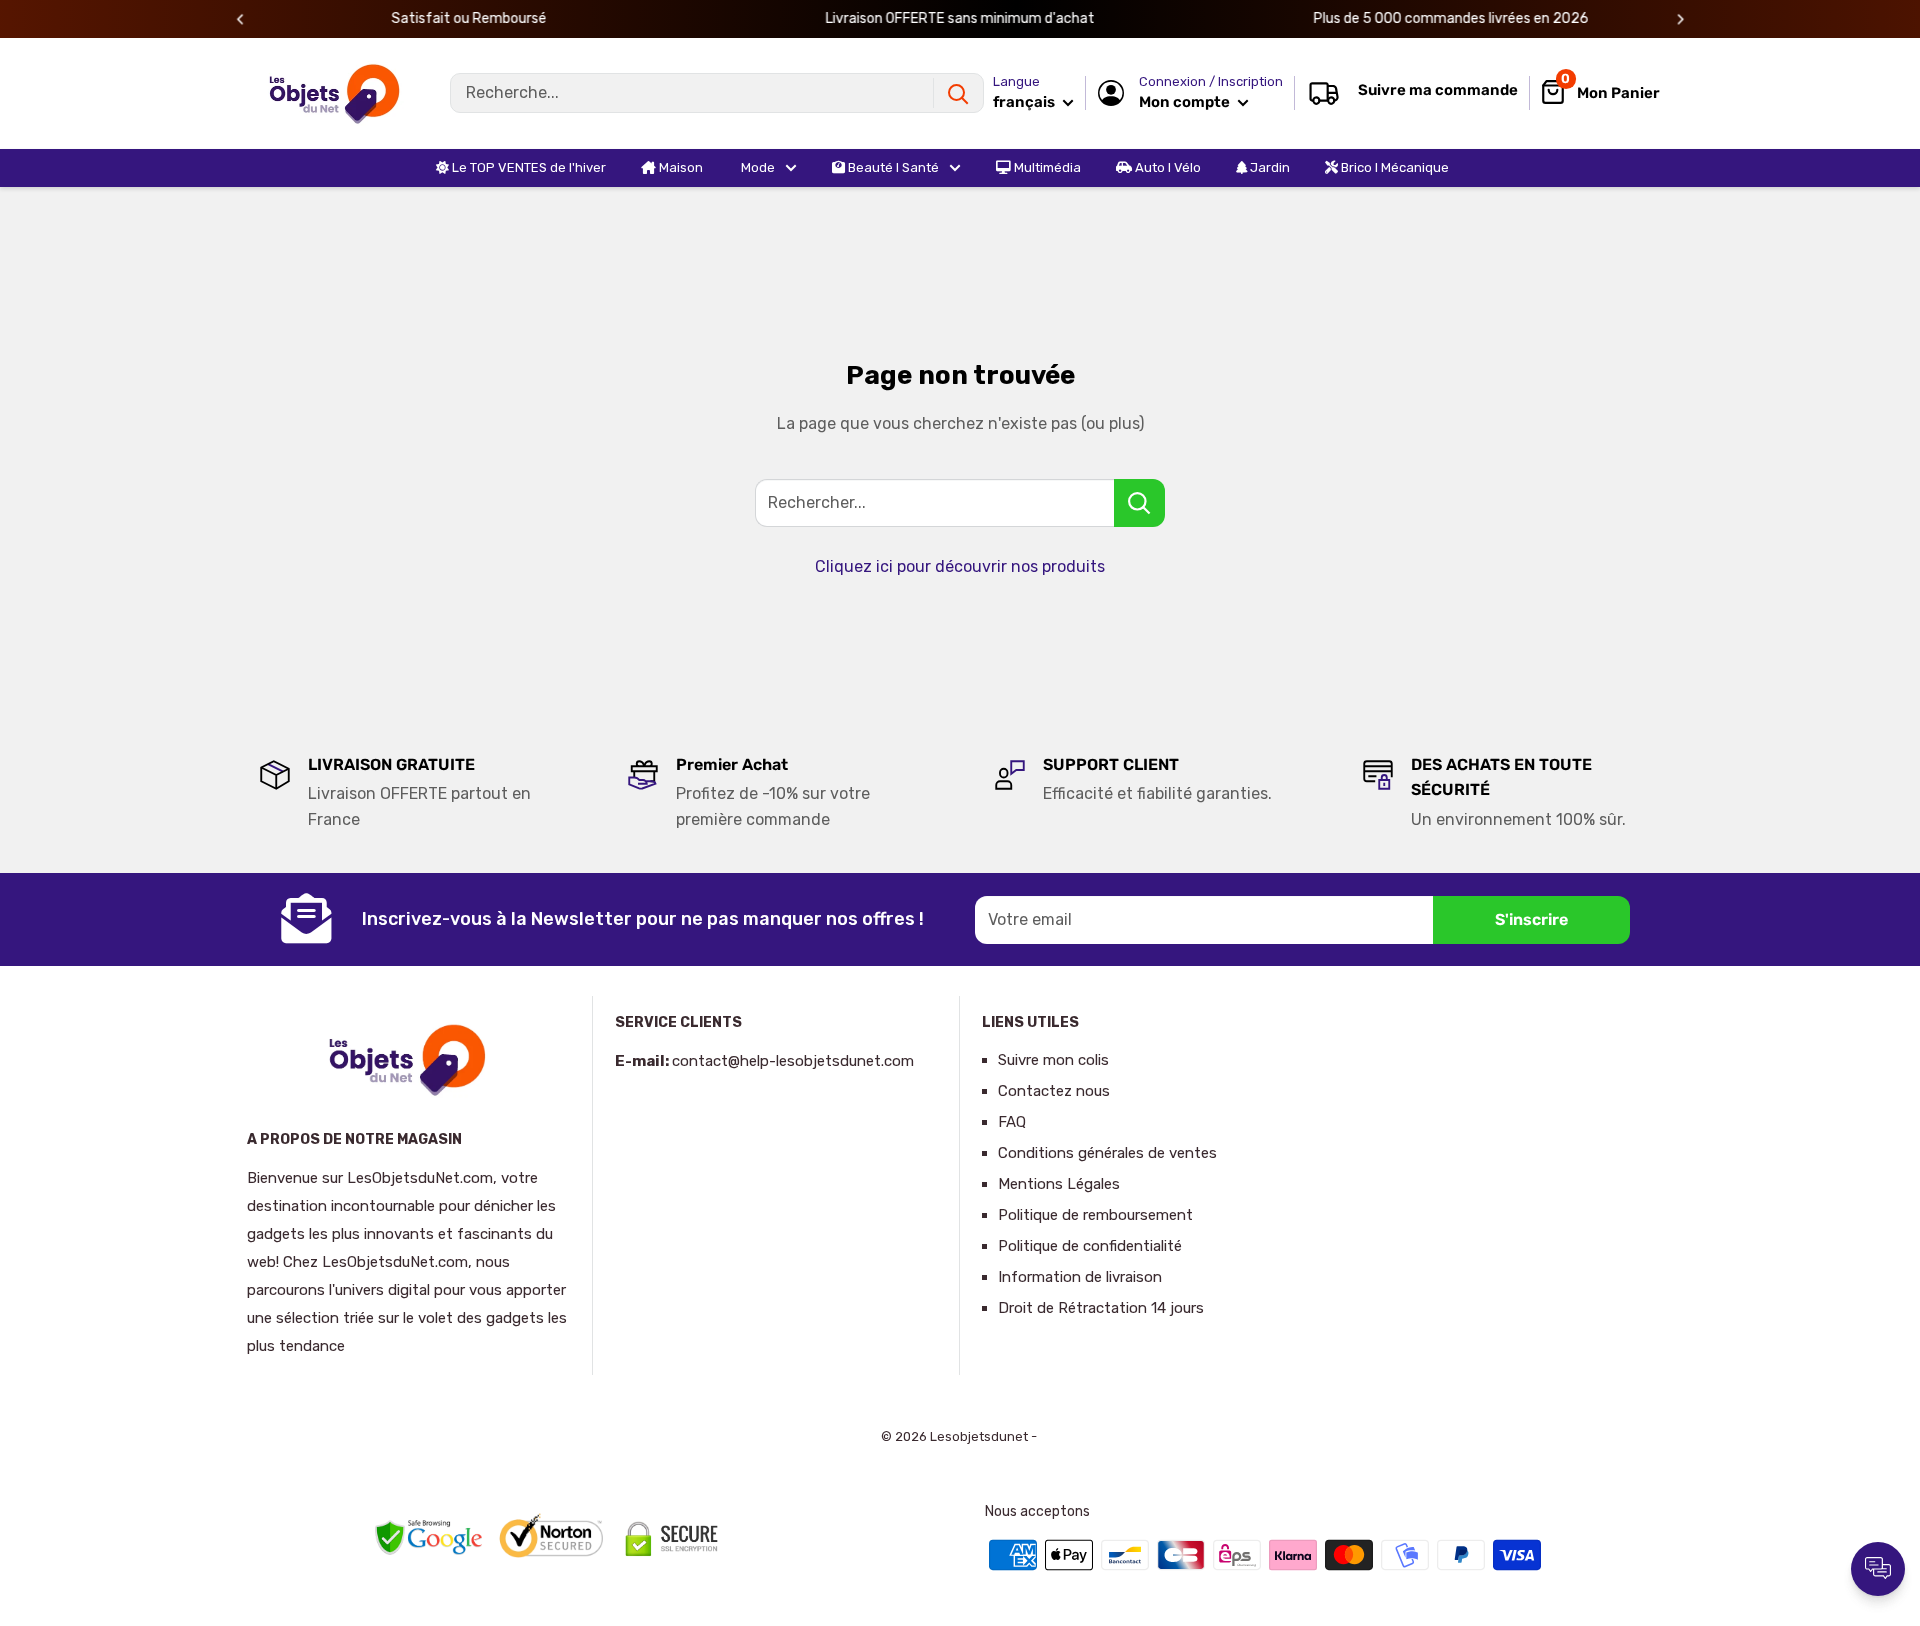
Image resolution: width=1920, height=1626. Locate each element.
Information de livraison (1080, 1277)
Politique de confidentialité (1090, 1246)
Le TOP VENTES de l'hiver (527, 167)
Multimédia (1046, 167)
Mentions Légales (1059, 1184)
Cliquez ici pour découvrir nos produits (960, 566)
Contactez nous (1054, 1091)
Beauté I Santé (892, 167)
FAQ (1012, 1122)
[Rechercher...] (1139, 503)
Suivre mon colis (1053, 1060)
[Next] (1680, 19)
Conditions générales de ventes (1107, 1153)
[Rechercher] (958, 93)
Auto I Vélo (1166, 167)
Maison (679, 167)
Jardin (1268, 167)
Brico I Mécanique (1393, 167)
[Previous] (240, 19)
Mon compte (1186, 102)
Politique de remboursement (1095, 1215)
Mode (756, 167)
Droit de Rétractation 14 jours (1101, 1308)
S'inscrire (1531, 919)
